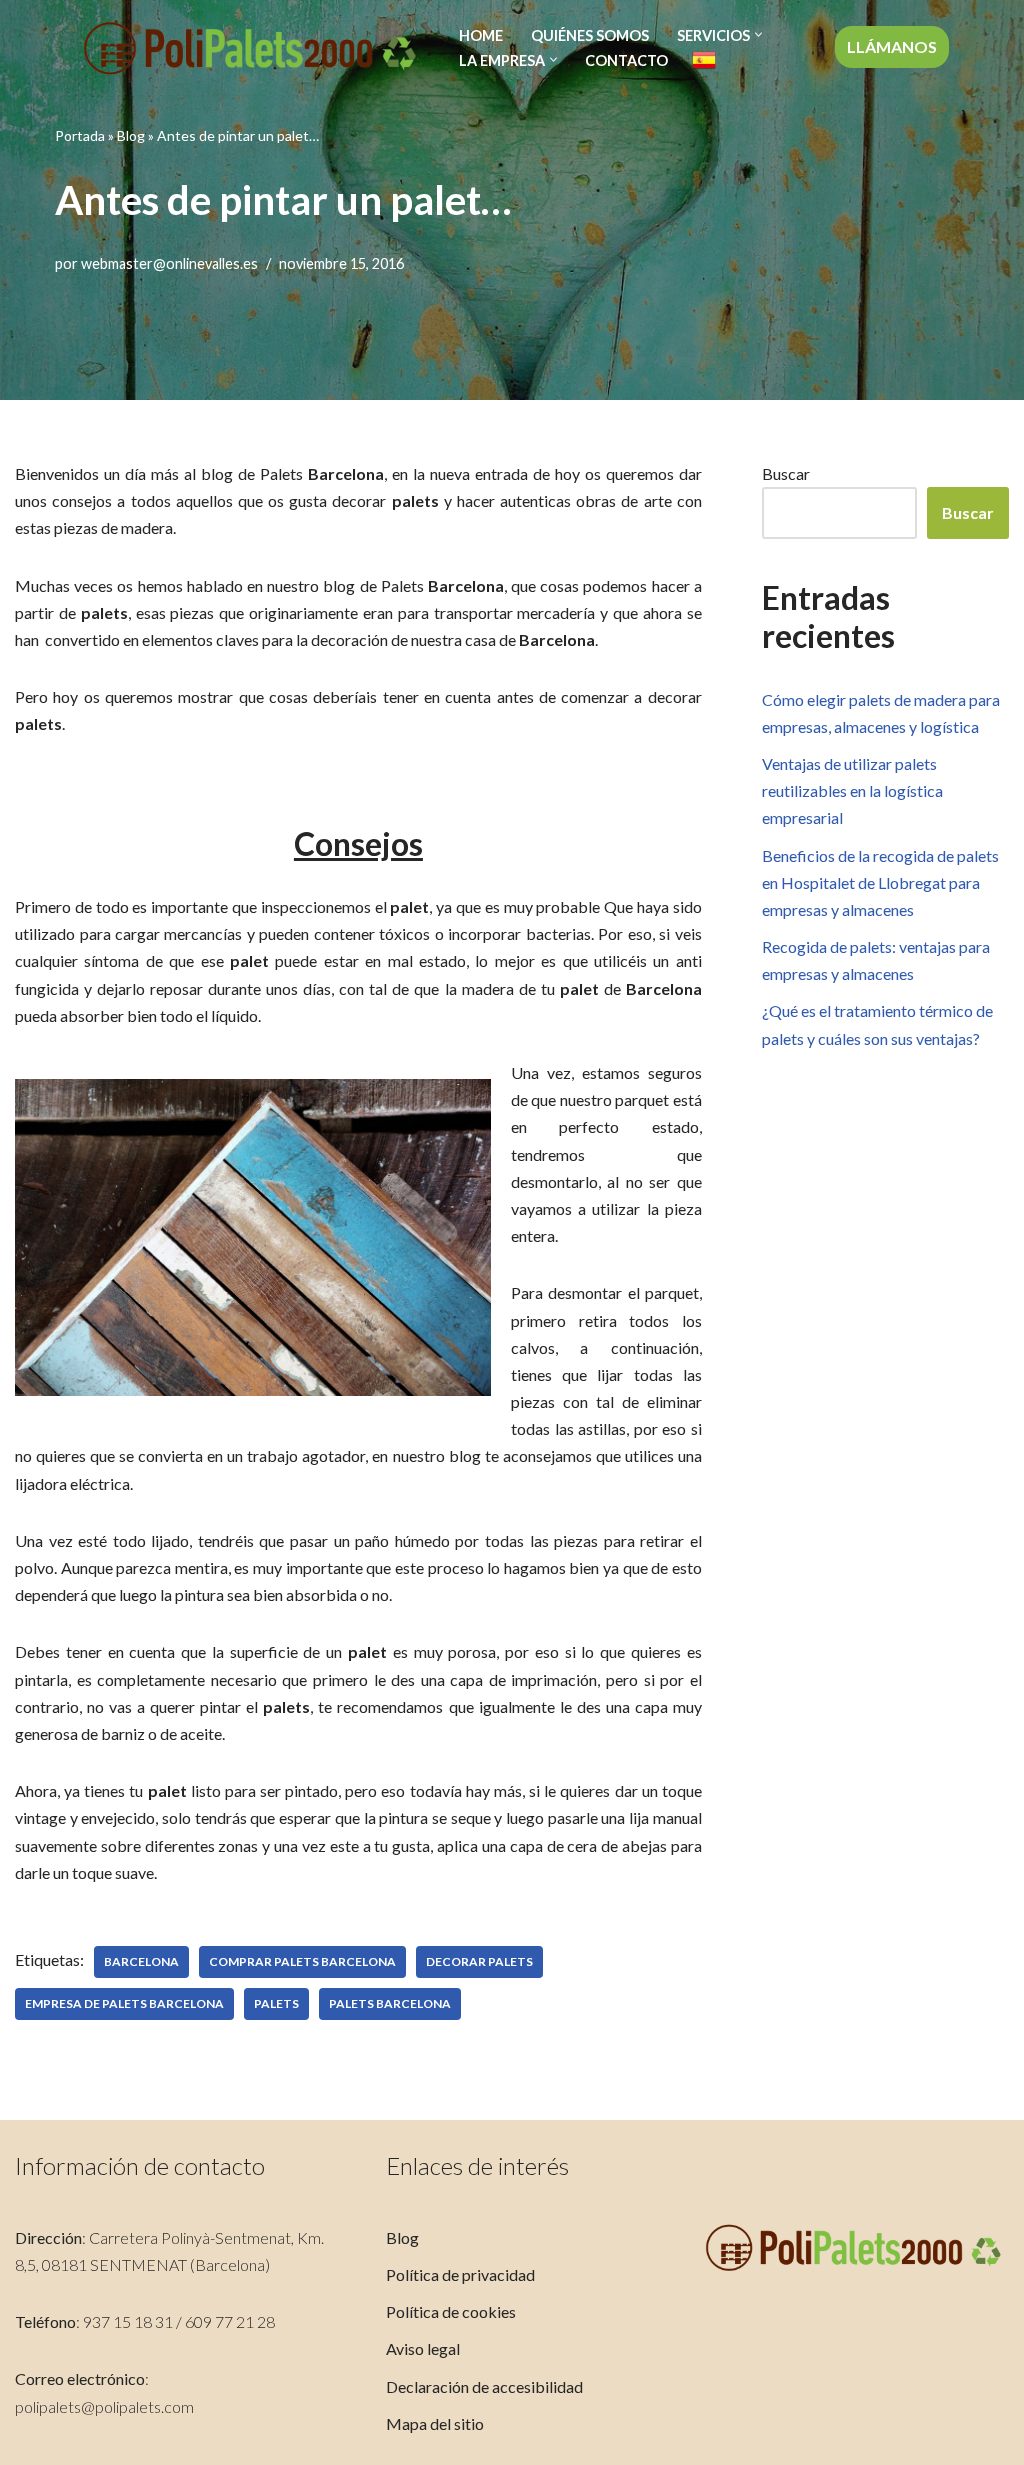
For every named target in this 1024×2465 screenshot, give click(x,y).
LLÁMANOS (892, 46)
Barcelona (141, 1961)
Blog (131, 135)
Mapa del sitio (435, 2423)
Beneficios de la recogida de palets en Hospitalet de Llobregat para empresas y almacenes (880, 882)
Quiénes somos (590, 35)
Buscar (786, 473)
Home (481, 35)
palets (276, 2003)
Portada (80, 135)
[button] (758, 34)
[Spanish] (704, 59)
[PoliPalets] (250, 47)
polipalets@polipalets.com (104, 2406)
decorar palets (479, 1961)
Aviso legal (423, 2348)
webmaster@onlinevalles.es (169, 263)
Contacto (626, 60)
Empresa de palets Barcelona (124, 2003)
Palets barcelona (390, 2003)
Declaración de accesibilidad (484, 2386)
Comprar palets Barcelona (302, 1961)
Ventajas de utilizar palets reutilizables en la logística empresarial (852, 790)
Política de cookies (451, 2311)
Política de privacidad (460, 2274)
